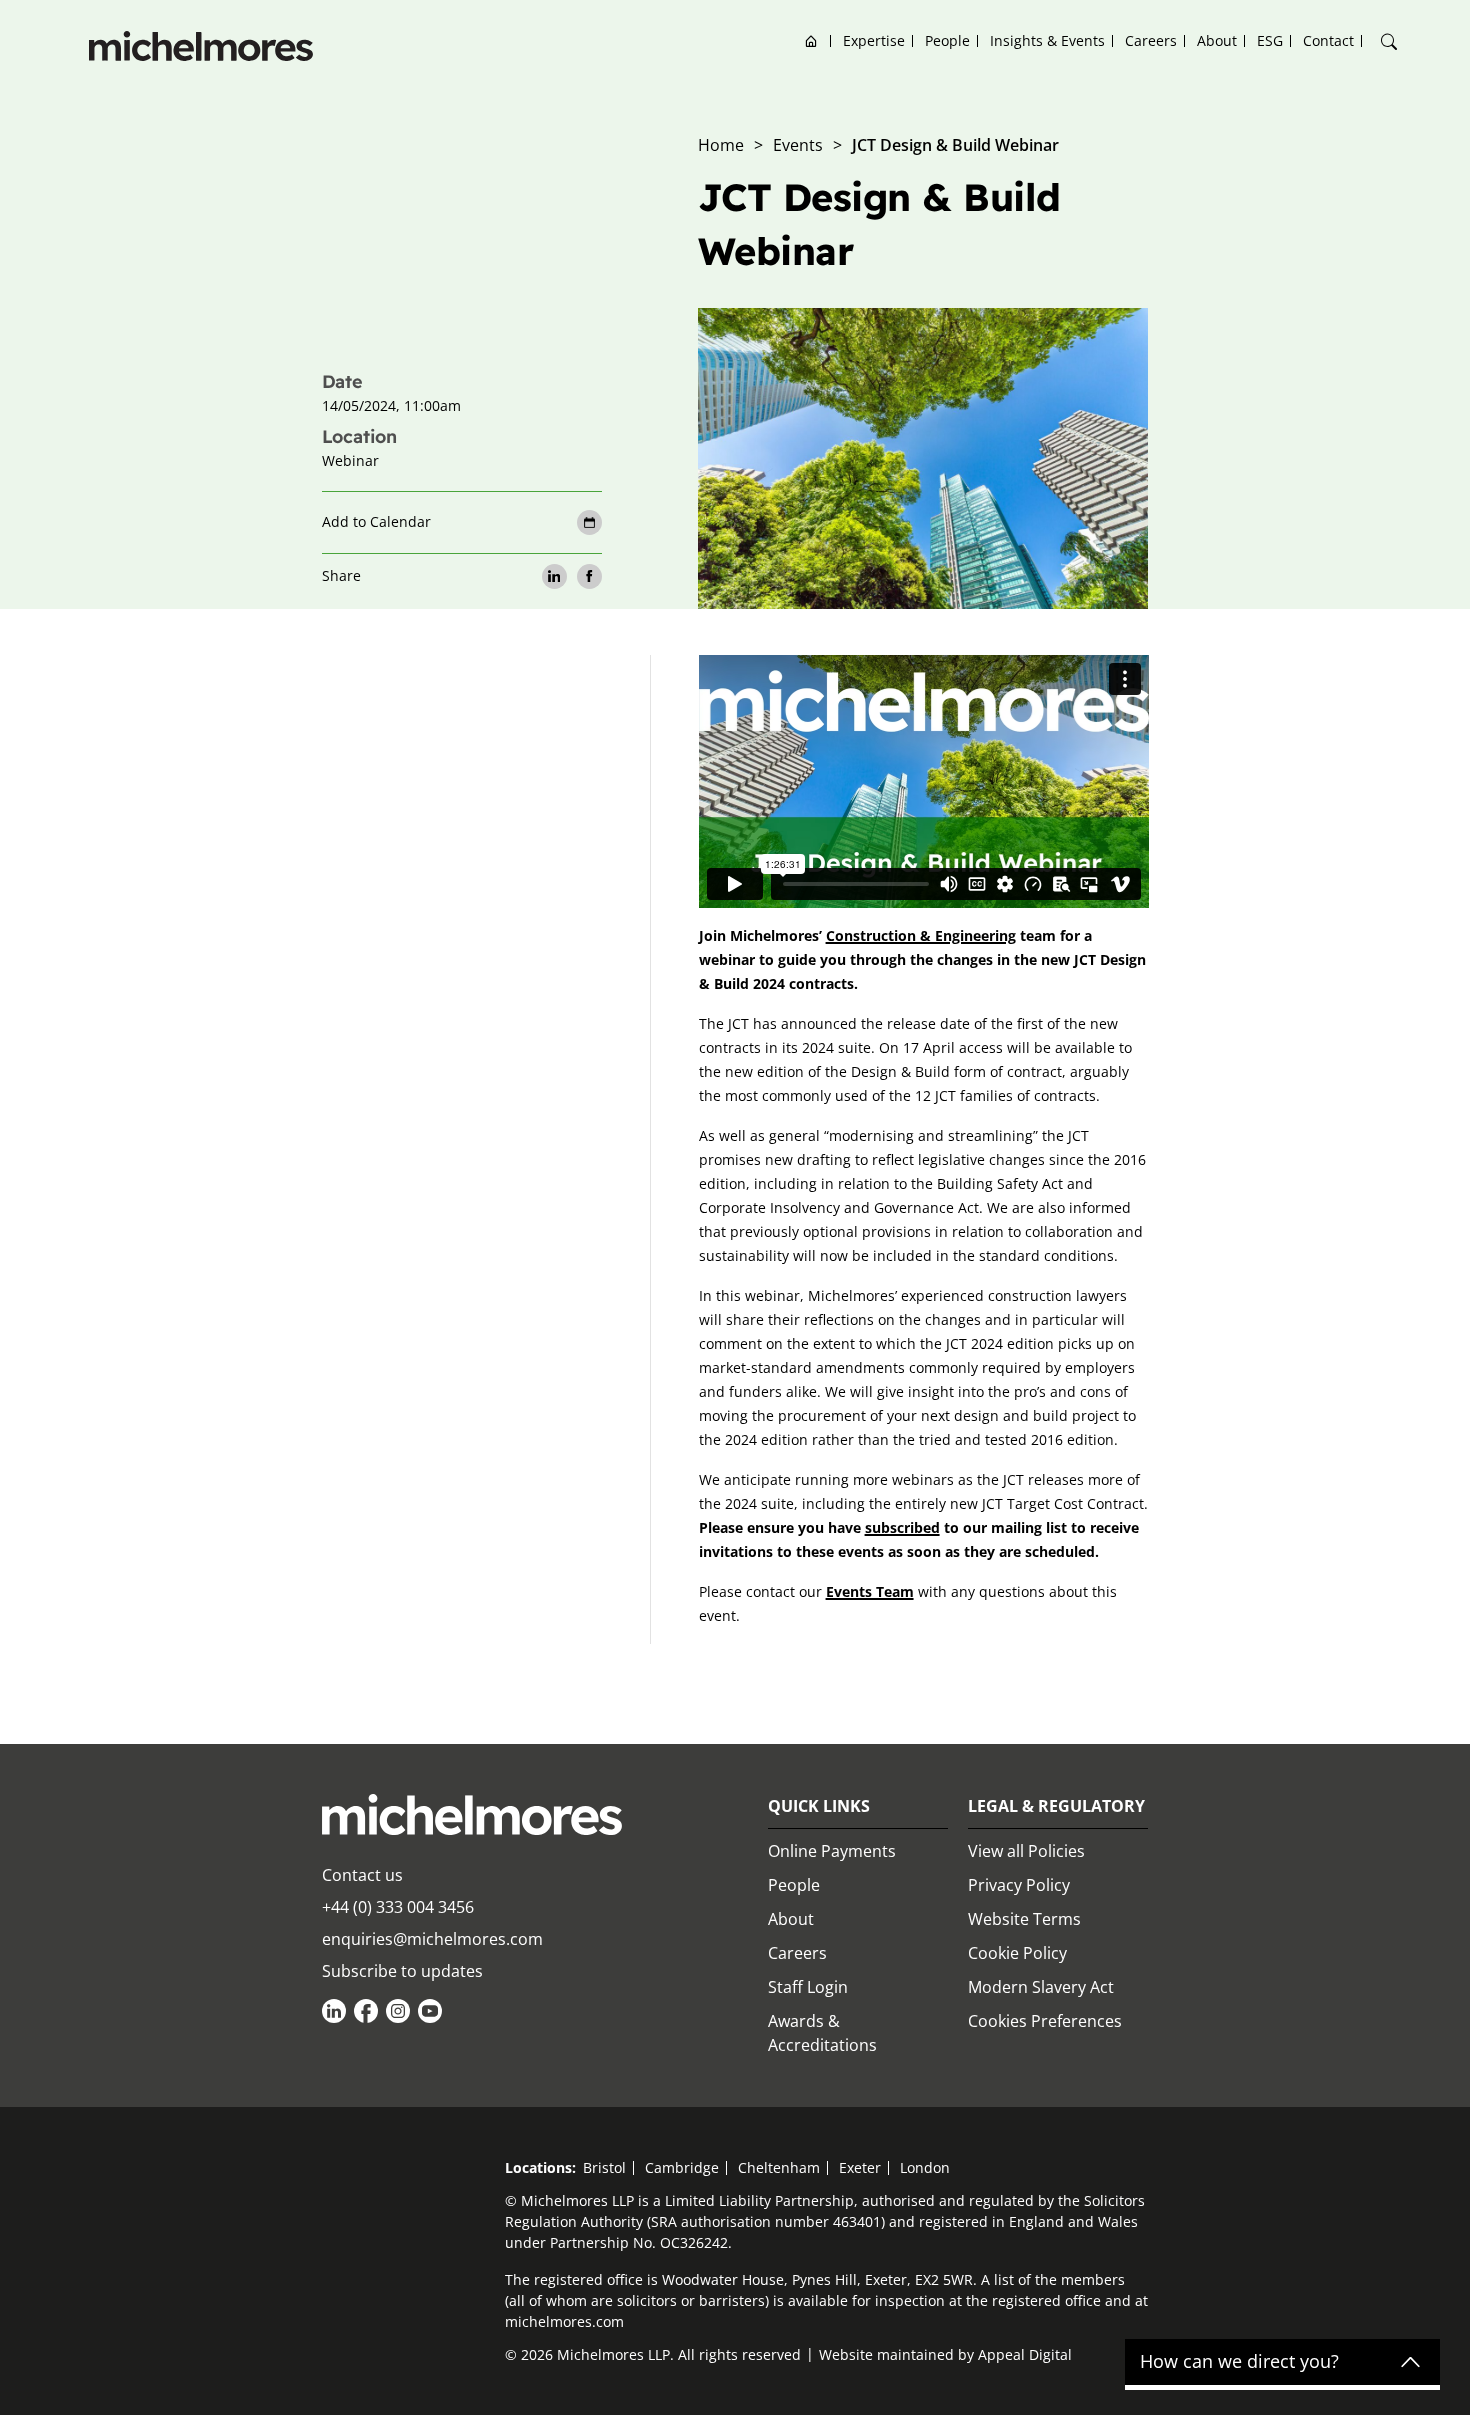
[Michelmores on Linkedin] (334, 2011)
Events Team (870, 1591)
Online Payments (832, 1851)
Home (811, 40)
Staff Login (808, 1987)
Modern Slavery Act (1041, 1987)
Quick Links (819, 1806)
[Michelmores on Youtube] (430, 2011)
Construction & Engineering (921, 935)
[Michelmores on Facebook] (366, 2011)
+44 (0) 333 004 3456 (398, 1907)
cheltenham (779, 2167)
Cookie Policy (1017, 1953)
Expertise (874, 40)
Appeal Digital (1025, 2354)
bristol (604, 2167)
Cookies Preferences (1045, 2021)
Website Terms (1024, 1919)
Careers (1151, 40)
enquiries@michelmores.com (432, 1939)
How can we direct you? (1239, 2362)
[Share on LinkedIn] (554, 576)
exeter (860, 2167)
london (925, 2167)
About (1217, 40)
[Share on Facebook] (589, 576)
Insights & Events (1047, 40)
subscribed (902, 1527)
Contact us (362, 1875)
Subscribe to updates (402, 1971)
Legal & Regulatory (1056, 1806)
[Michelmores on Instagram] (398, 2011)
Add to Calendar (376, 521)
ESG (1270, 40)
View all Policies (1026, 1851)
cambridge (682, 2167)
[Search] (1389, 42)
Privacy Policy (1019, 1885)
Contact (1328, 40)
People (947, 40)
